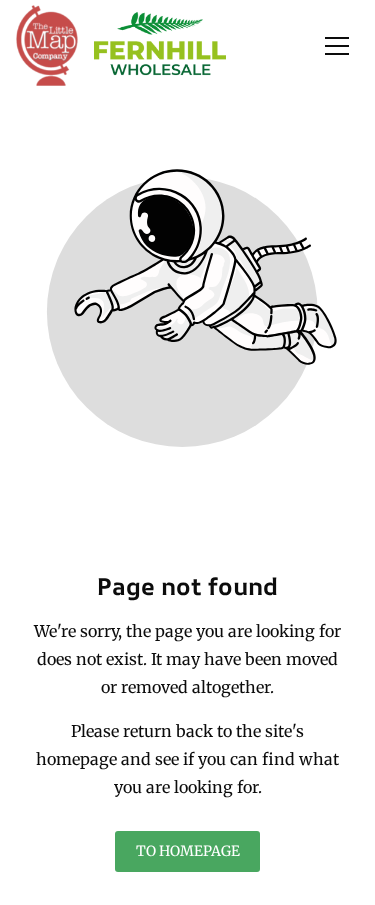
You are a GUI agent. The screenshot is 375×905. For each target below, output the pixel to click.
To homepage (188, 852)
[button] (337, 46)
